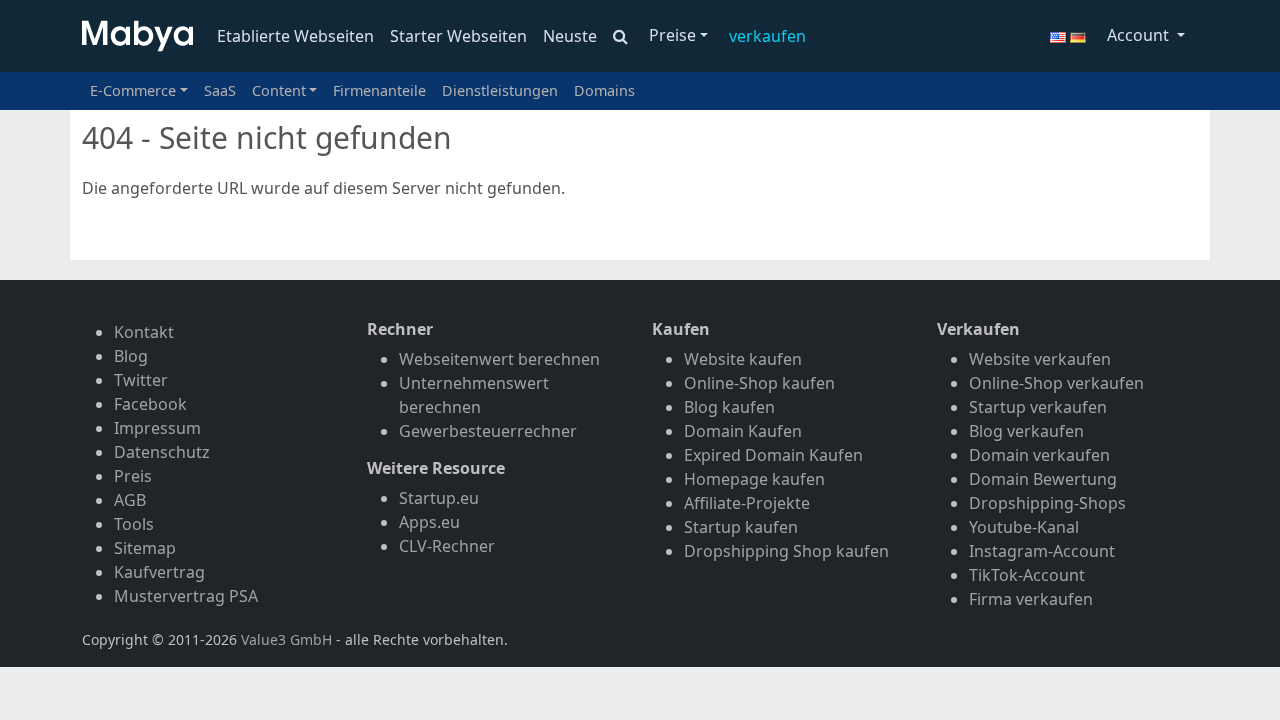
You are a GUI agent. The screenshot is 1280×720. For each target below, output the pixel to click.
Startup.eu (439, 498)
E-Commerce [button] (133, 90)
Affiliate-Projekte (747, 503)
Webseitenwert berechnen (499, 359)
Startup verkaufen (1038, 407)
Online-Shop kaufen (759, 383)
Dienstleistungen (500, 90)
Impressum (157, 428)
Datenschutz (162, 452)
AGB (130, 500)
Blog (131, 356)
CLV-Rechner (447, 546)
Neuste (570, 36)
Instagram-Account (1042, 551)
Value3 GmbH (286, 639)
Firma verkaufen (1031, 599)
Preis (133, 476)
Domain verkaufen (1039, 455)
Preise (672, 35)
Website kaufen (743, 359)
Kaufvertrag (159, 572)
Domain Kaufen (743, 431)
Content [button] (279, 90)
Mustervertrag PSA (186, 596)
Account (1140, 35)
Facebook (150, 404)
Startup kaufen (741, 527)
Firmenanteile (379, 90)
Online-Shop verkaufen (1056, 383)
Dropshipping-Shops (1047, 503)
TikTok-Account (1027, 575)
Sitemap (145, 548)
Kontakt (144, 332)
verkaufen (767, 36)
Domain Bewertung (1043, 479)
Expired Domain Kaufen (773, 455)
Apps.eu (429, 522)
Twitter (141, 380)
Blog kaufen (729, 407)
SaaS (220, 90)
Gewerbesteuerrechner (488, 431)
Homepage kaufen (754, 479)
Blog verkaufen (1026, 431)
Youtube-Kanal (1024, 527)
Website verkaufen (1040, 359)
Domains (604, 90)
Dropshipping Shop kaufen (786, 551)
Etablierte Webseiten (295, 36)
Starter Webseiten (458, 36)
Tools (134, 524)
